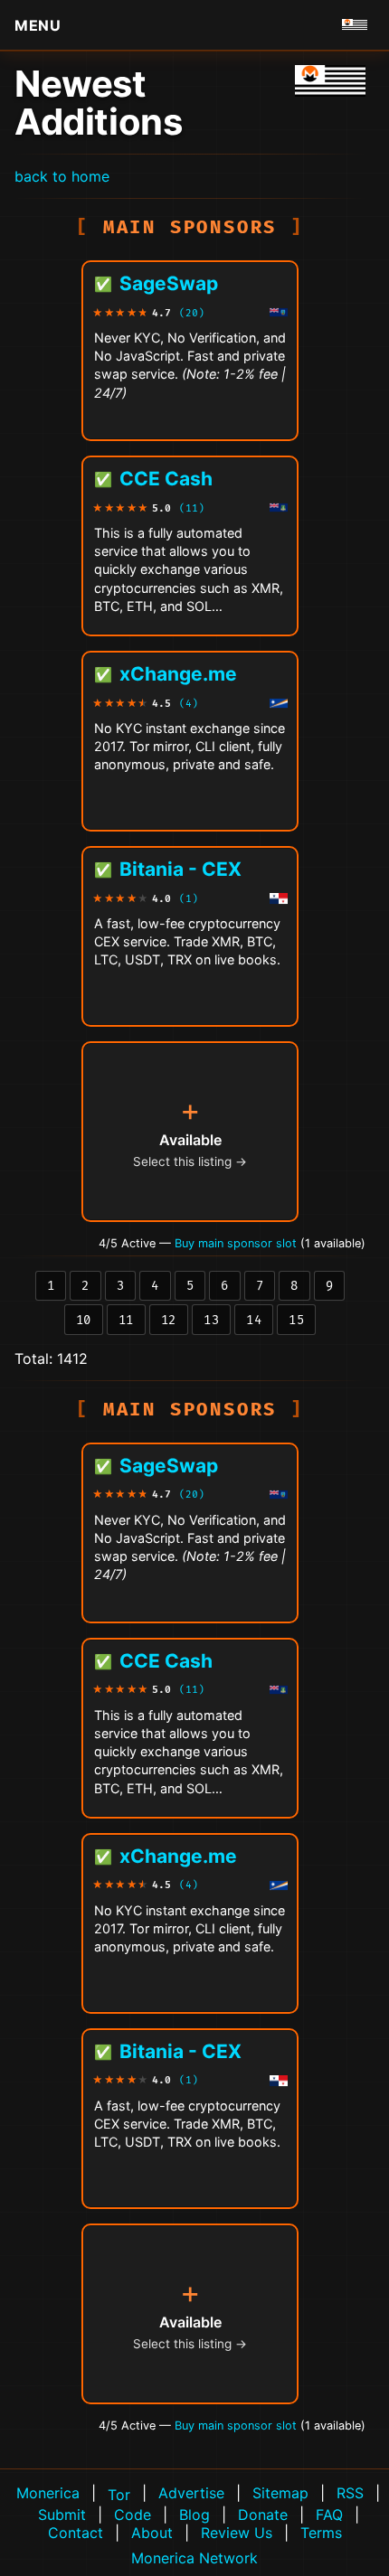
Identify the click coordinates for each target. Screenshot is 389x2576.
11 (126, 1320)
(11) (192, 508)
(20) (192, 313)
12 (169, 1320)
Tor (119, 2495)
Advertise (191, 2493)
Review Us (237, 2533)
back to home (62, 176)
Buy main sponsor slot (237, 1243)
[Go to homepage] (355, 25)
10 (84, 1320)
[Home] (330, 81)
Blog (194, 2515)
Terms (321, 2533)
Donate (263, 2515)
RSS (350, 2493)
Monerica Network (194, 2558)
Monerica (48, 2493)
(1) (189, 899)
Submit (62, 2515)
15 (296, 1320)
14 (254, 1320)
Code (133, 2515)
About (152, 2533)
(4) (189, 704)
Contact (76, 2533)
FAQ (329, 2515)
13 (211, 1320)
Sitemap (280, 2493)
